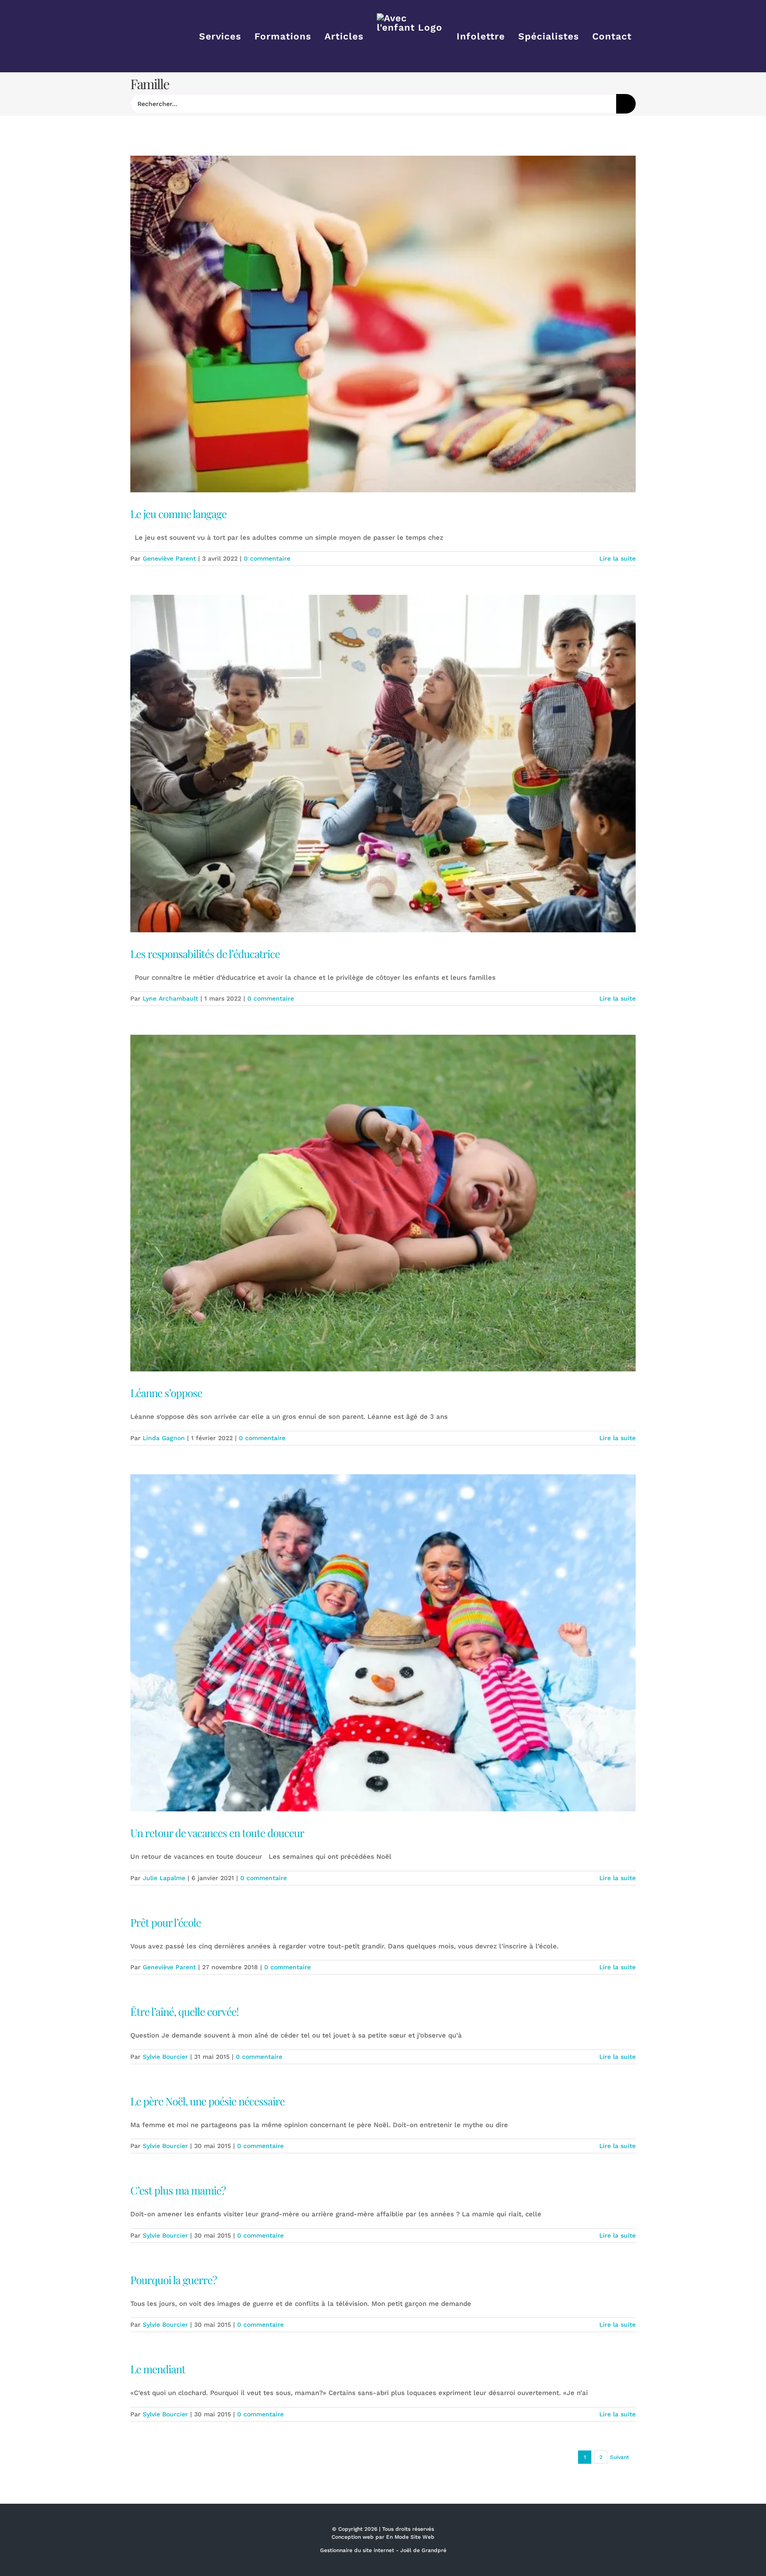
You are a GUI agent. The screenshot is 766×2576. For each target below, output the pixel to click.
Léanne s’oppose (166, 1393)
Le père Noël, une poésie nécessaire (207, 2101)
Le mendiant (158, 2369)
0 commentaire (267, 558)
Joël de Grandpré (423, 2550)
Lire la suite (617, 558)
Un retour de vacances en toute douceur (217, 1833)
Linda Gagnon (164, 1438)
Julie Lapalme (164, 1878)
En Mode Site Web (410, 2537)
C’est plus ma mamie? (178, 2190)
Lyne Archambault (170, 998)
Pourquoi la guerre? (174, 2280)
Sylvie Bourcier (165, 2057)
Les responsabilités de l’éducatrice (205, 954)
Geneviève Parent (169, 558)
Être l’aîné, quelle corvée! (184, 2011)
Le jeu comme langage (178, 514)
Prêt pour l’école (166, 1922)
